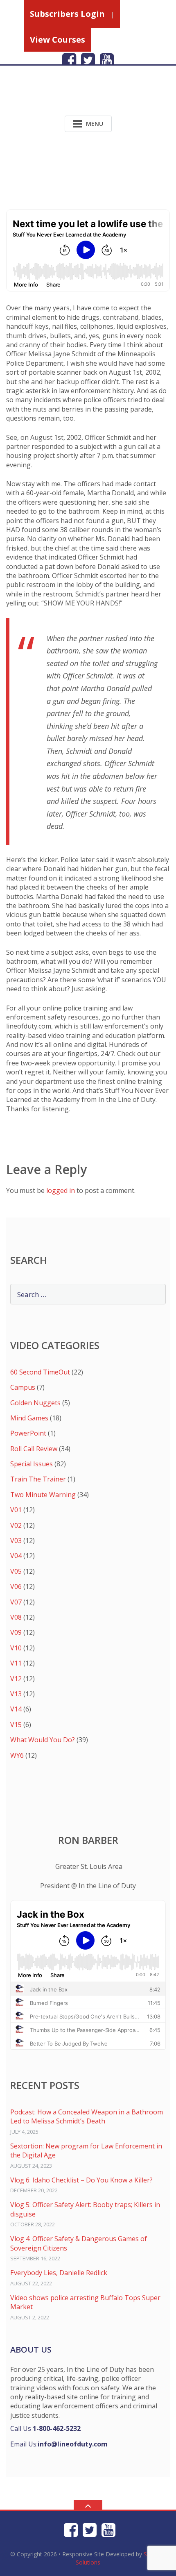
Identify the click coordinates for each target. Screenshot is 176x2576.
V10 (16, 1648)
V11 (16, 1663)
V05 (16, 1571)
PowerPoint (28, 1433)
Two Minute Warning (43, 1495)
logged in (61, 1190)
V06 (16, 1586)
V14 (16, 1709)
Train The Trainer (38, 1479)
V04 (16, 1556)
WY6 (17, 1755)
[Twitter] (88, 60)
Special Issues (32, 1464)
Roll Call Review (34, 1449)
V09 (16, 1632)
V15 (16, 1725)
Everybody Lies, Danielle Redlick (59, 2273)
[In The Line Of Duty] (59, 97)
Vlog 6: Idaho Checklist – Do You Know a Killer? (81, 2180)
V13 (16, 1694)
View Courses (58, 40)
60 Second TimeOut (40, 1372)
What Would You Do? (43, 1740)
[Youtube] (107, 60)
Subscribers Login (67, 14)
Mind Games (29, 1418)
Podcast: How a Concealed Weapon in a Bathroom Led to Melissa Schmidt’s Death (87, 2116)
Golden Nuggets (35, 1403)
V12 (16, 1679)
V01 (16, 1510)
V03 (16, 1541)
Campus (23, 1387)
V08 (16, 1617)
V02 (16, 1525)
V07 (16, 1602)
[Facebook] (69, 60)
